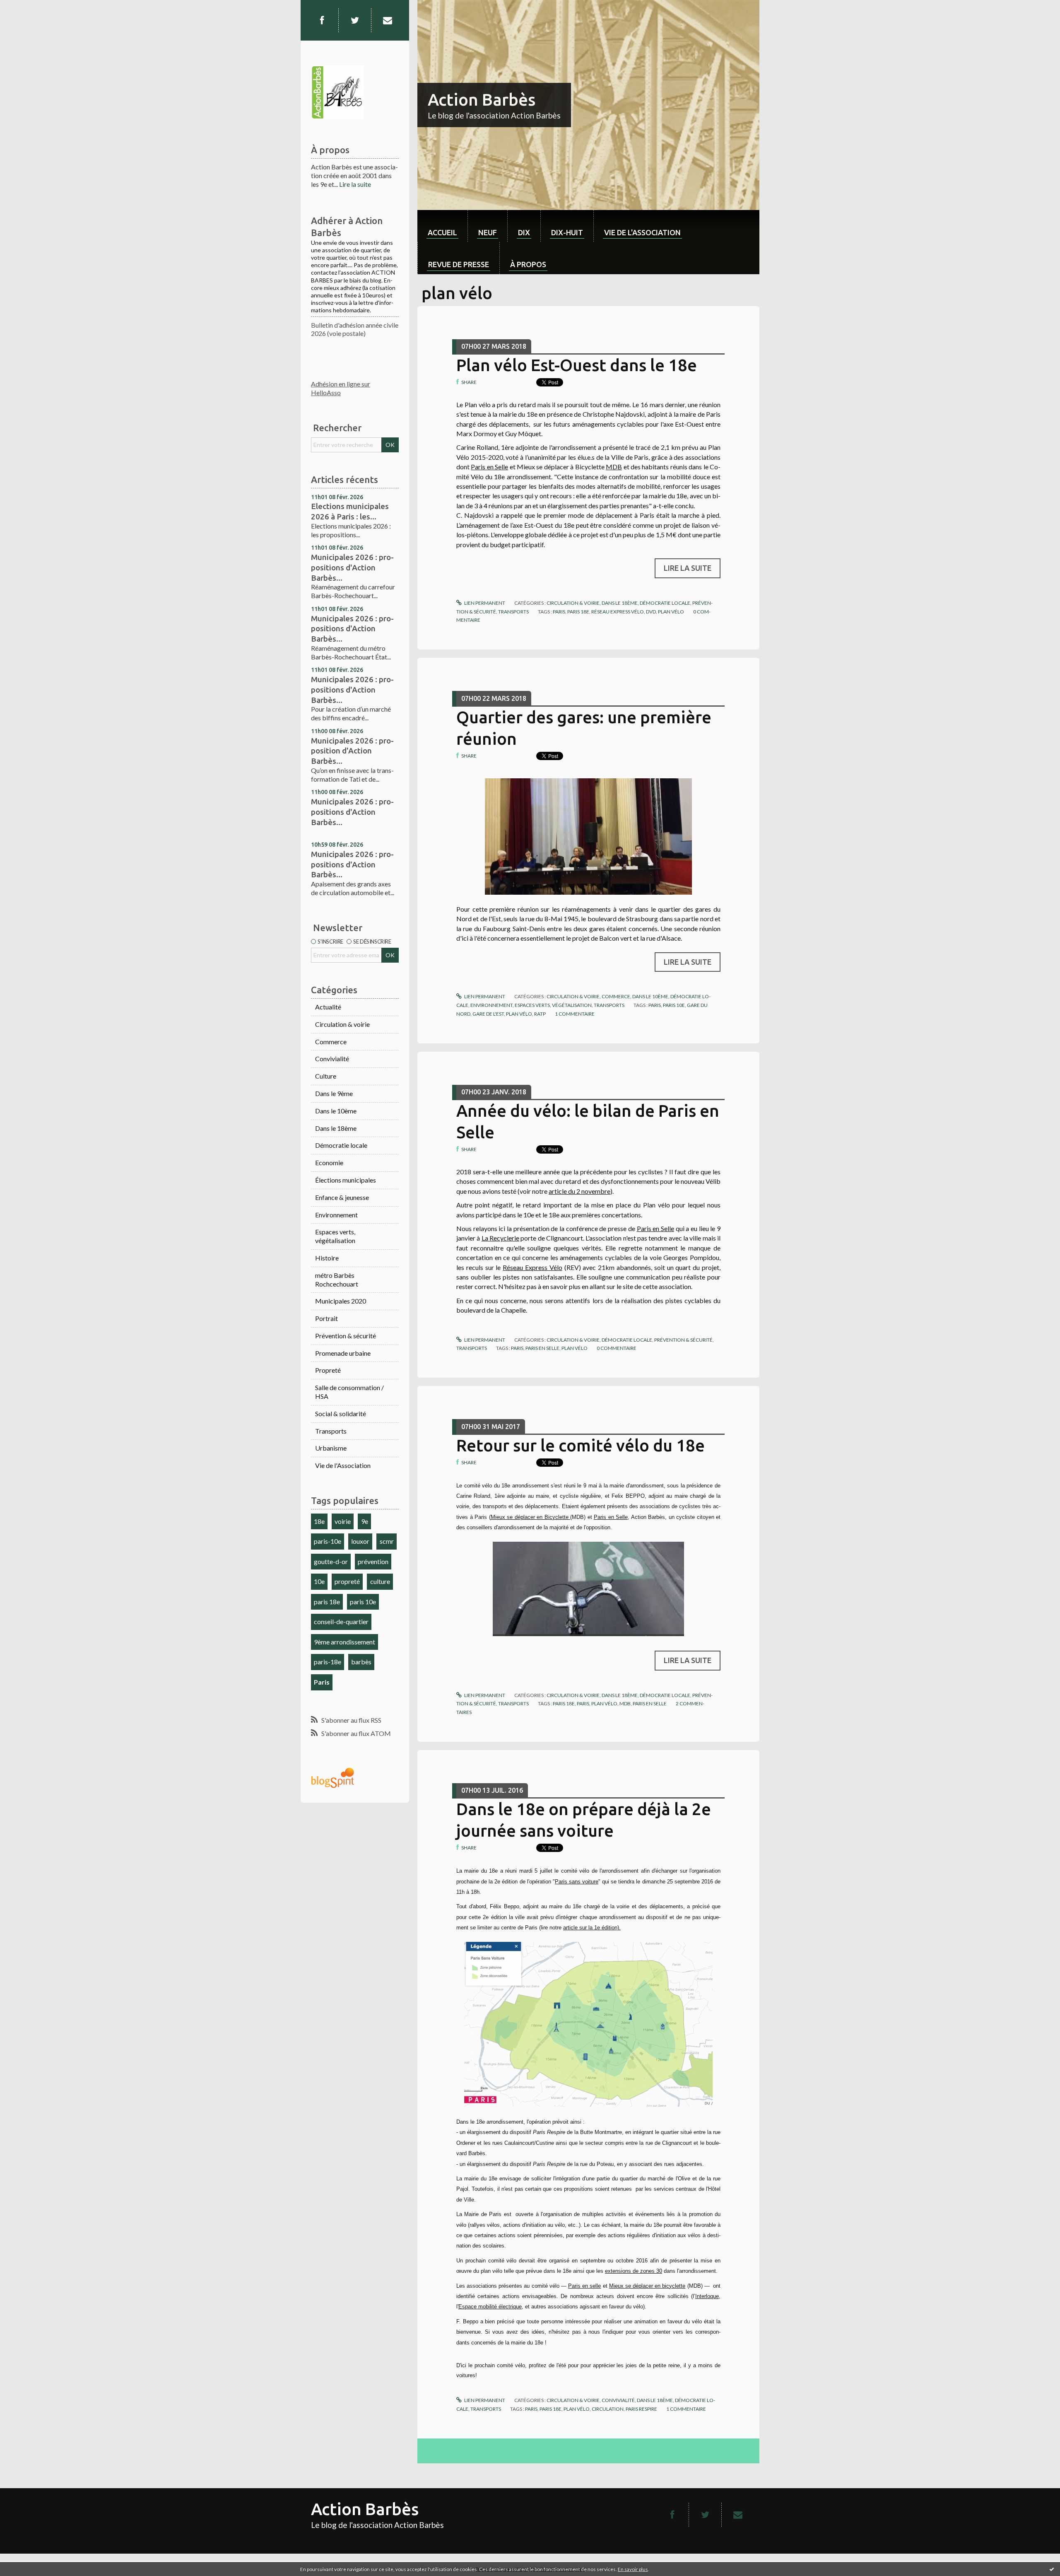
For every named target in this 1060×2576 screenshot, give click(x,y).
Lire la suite (355, 184)
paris (559, 612)
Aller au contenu (27, 7)
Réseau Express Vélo (532, 1267)
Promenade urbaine (343, 1353)
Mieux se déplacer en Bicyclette (531, 1517)
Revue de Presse (459, 264)
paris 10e (363, 1602)
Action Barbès (482, 100)
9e (365, 1521)
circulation (608, 2409)
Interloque (707, 2296)
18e (319, 1521)
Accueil (442, 232)
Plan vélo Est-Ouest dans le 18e (577, 365)
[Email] (388, 20)
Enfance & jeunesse (342, 1197)
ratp (540, 1014)
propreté (347, 1581)
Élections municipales (346, 1180)
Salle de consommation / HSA (349, 1392)
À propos (528, 264)
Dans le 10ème (336, 1111)
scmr (387, 1541)
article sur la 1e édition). (592, 1928)
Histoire (327, 1258)
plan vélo (671, 612)
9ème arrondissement (344, 1642)
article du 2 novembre (579, 1191)
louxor (360, 1541)
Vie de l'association (642, 232)
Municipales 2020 (341, 1301)
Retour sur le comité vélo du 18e (581, 1445)
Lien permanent (484, 603)
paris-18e (328, 1662)
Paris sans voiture (577, 1882)
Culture (326, 1076)
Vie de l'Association (343, 1465)
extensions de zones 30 (634, 2271)
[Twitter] (355, 20)
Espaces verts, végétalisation (335, 1236)
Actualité (328, 1007)
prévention (373, 1561)
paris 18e (327, 1602)
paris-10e (328, 1541)
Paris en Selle (489, 467)
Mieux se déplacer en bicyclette (647, 2286)
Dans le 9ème (334, 1093)
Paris (322, 1682)
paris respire (641, 2409)
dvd (651, 612)
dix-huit (567, 232)
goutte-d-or (331, 1561)
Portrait (326, 1318)
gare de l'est (488, 1014)
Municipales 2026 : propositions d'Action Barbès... (352, 567)
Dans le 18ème (336, 1128)
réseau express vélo (618, 612)
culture (380, 1581)
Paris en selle (584, 2286)
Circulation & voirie (342, 1024)
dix (524, 232)
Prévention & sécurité (346, 1336)
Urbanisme (331, 1448)
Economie (329, 1162)
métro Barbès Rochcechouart (337, 1280)
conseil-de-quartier (341, 1621)
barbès (361, 1662)
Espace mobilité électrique (490, 2307)
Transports (331, 1431)
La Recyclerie (500, 1238)
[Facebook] (322, 20)
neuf (488, 232)
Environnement (336, 1215)
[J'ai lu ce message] (1052, 2569)
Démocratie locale (341, 1145)
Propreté (328, 1370)
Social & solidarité (341, 1414)
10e (319, 1581)
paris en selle (542, 1348)
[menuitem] (442, 226)
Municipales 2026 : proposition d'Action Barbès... (352, 751)
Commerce (331, 1042)
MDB (614, 467)
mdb (625, 1703)
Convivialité (332, 1059)
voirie (343, 1521)
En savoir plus (633, 2569)
